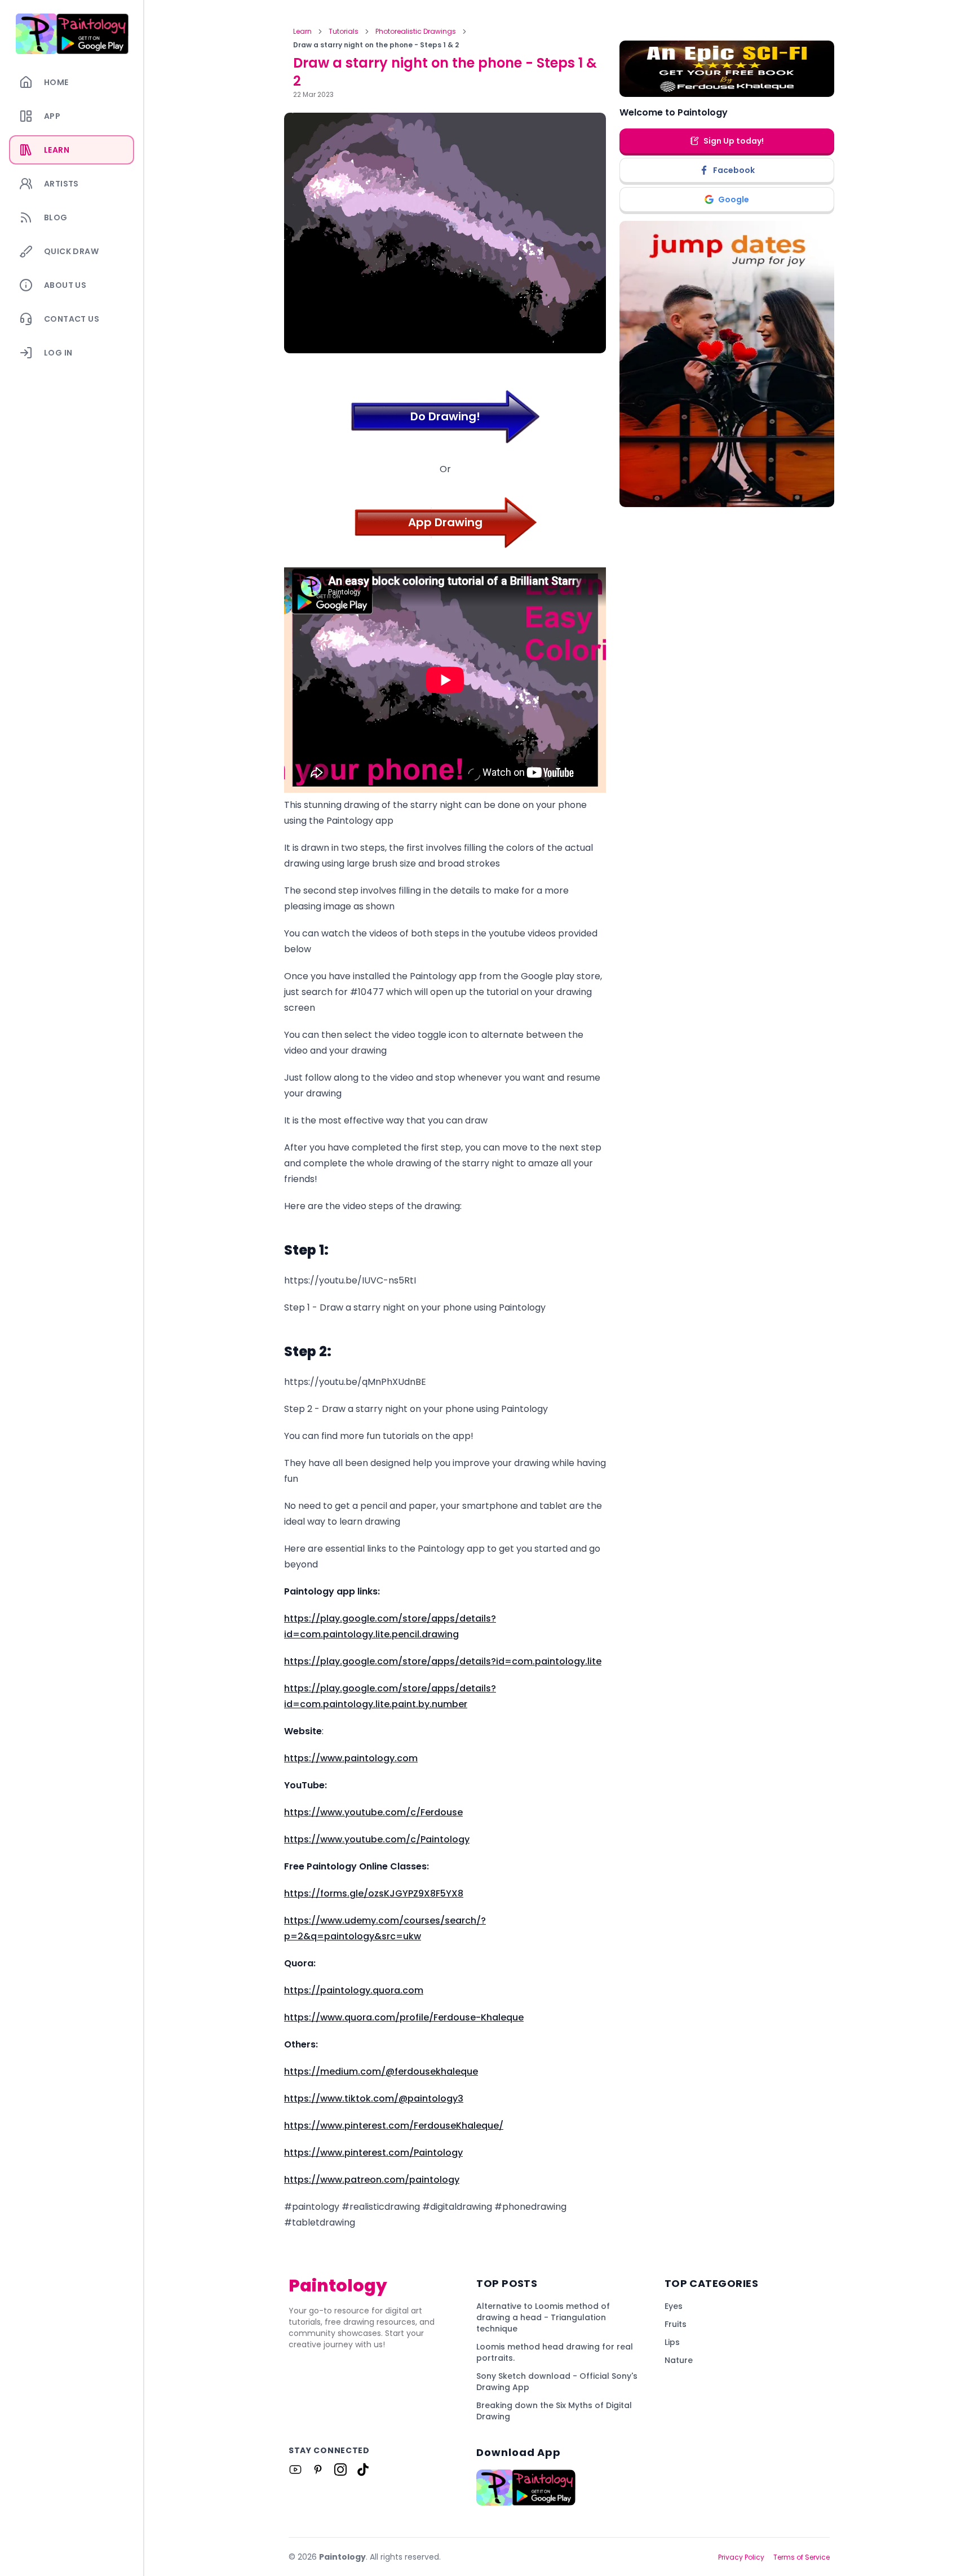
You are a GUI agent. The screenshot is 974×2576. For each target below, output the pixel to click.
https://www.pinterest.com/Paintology (373, 2153)
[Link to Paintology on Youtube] (295, 2470)
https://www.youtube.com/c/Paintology (377, 1839)
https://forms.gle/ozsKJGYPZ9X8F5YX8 (374, 1893)
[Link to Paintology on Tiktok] (363, 2470)
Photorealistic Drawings (416, 32)
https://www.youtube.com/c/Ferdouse (373, 1812)
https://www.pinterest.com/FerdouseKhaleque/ (394, 2126)
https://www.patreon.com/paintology (372, 2180)
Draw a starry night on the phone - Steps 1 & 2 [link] (376, 45)
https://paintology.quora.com (354, 1990)
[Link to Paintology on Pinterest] (318, 2470)
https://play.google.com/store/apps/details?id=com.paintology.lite (443, 1661)
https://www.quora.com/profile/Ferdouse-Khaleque (404, 2017)
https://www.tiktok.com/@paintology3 (374, 2098)
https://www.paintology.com (351, 1758)
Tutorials (344, 32)
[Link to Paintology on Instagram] (340, 2470)
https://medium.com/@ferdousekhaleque (381, 2071)
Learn (302, 32)
